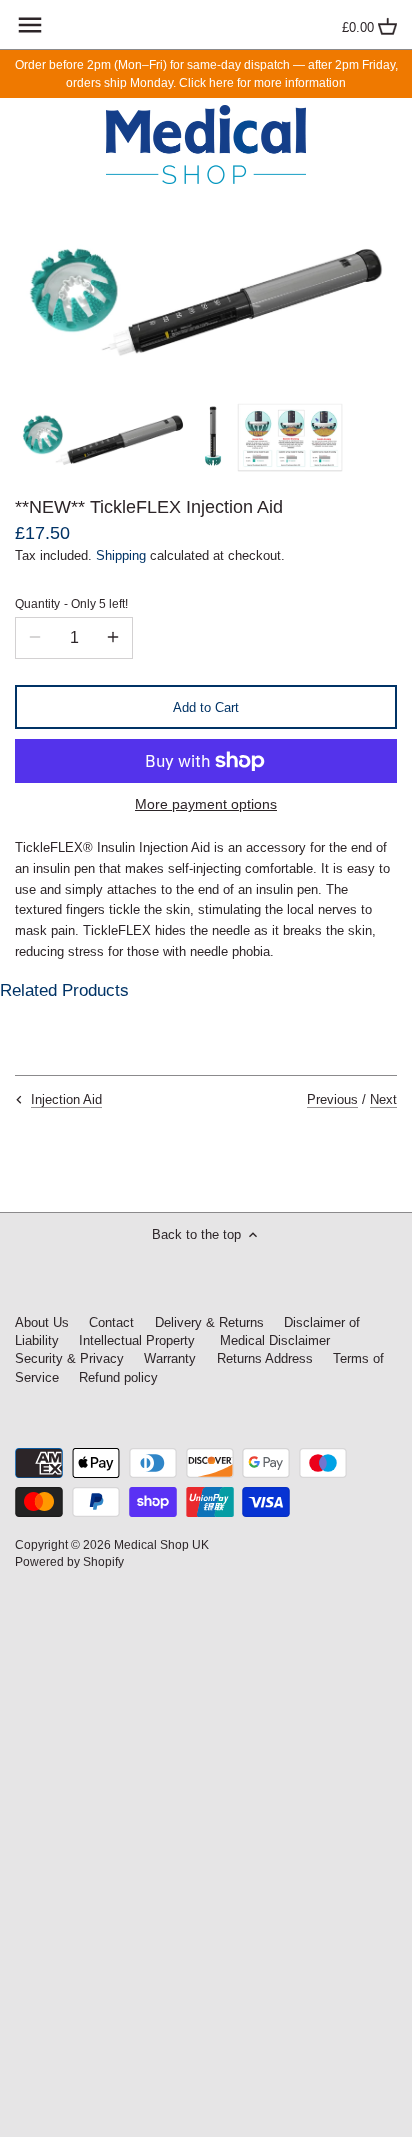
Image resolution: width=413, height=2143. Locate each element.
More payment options (206, 804)
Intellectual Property (137, 1340)
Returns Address (265, 1358)
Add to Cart (206, 707)
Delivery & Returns (209, 1322)
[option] (103, 437)
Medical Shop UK (161, 1544)
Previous (332, 1099)
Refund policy (118, 1377)
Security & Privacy (71, 1358)
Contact (111, 1322)
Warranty (170, 1358)
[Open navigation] (30, 25)
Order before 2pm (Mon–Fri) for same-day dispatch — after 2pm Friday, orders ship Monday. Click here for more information (206, 73)
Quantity (71, 603)
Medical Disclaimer (273, 1340)
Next (383, 1099)
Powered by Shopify (69, 1561)
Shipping (121, 555)
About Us (42, 1322)
